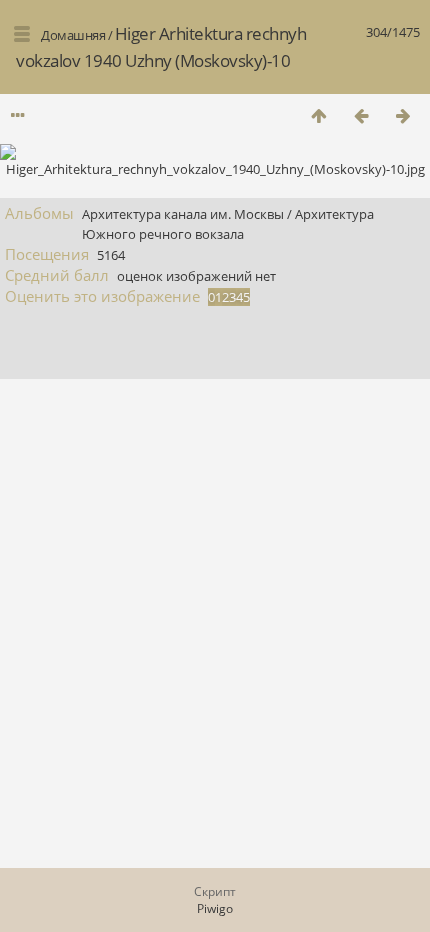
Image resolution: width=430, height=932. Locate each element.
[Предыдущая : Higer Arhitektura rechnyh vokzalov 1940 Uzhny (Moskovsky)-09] (361, 115)
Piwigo (215, 908)
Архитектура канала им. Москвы (183, 214)
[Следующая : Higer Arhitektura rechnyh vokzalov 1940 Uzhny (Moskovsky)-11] (403, 115)
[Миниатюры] (319, 115)
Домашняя (73, 35)
